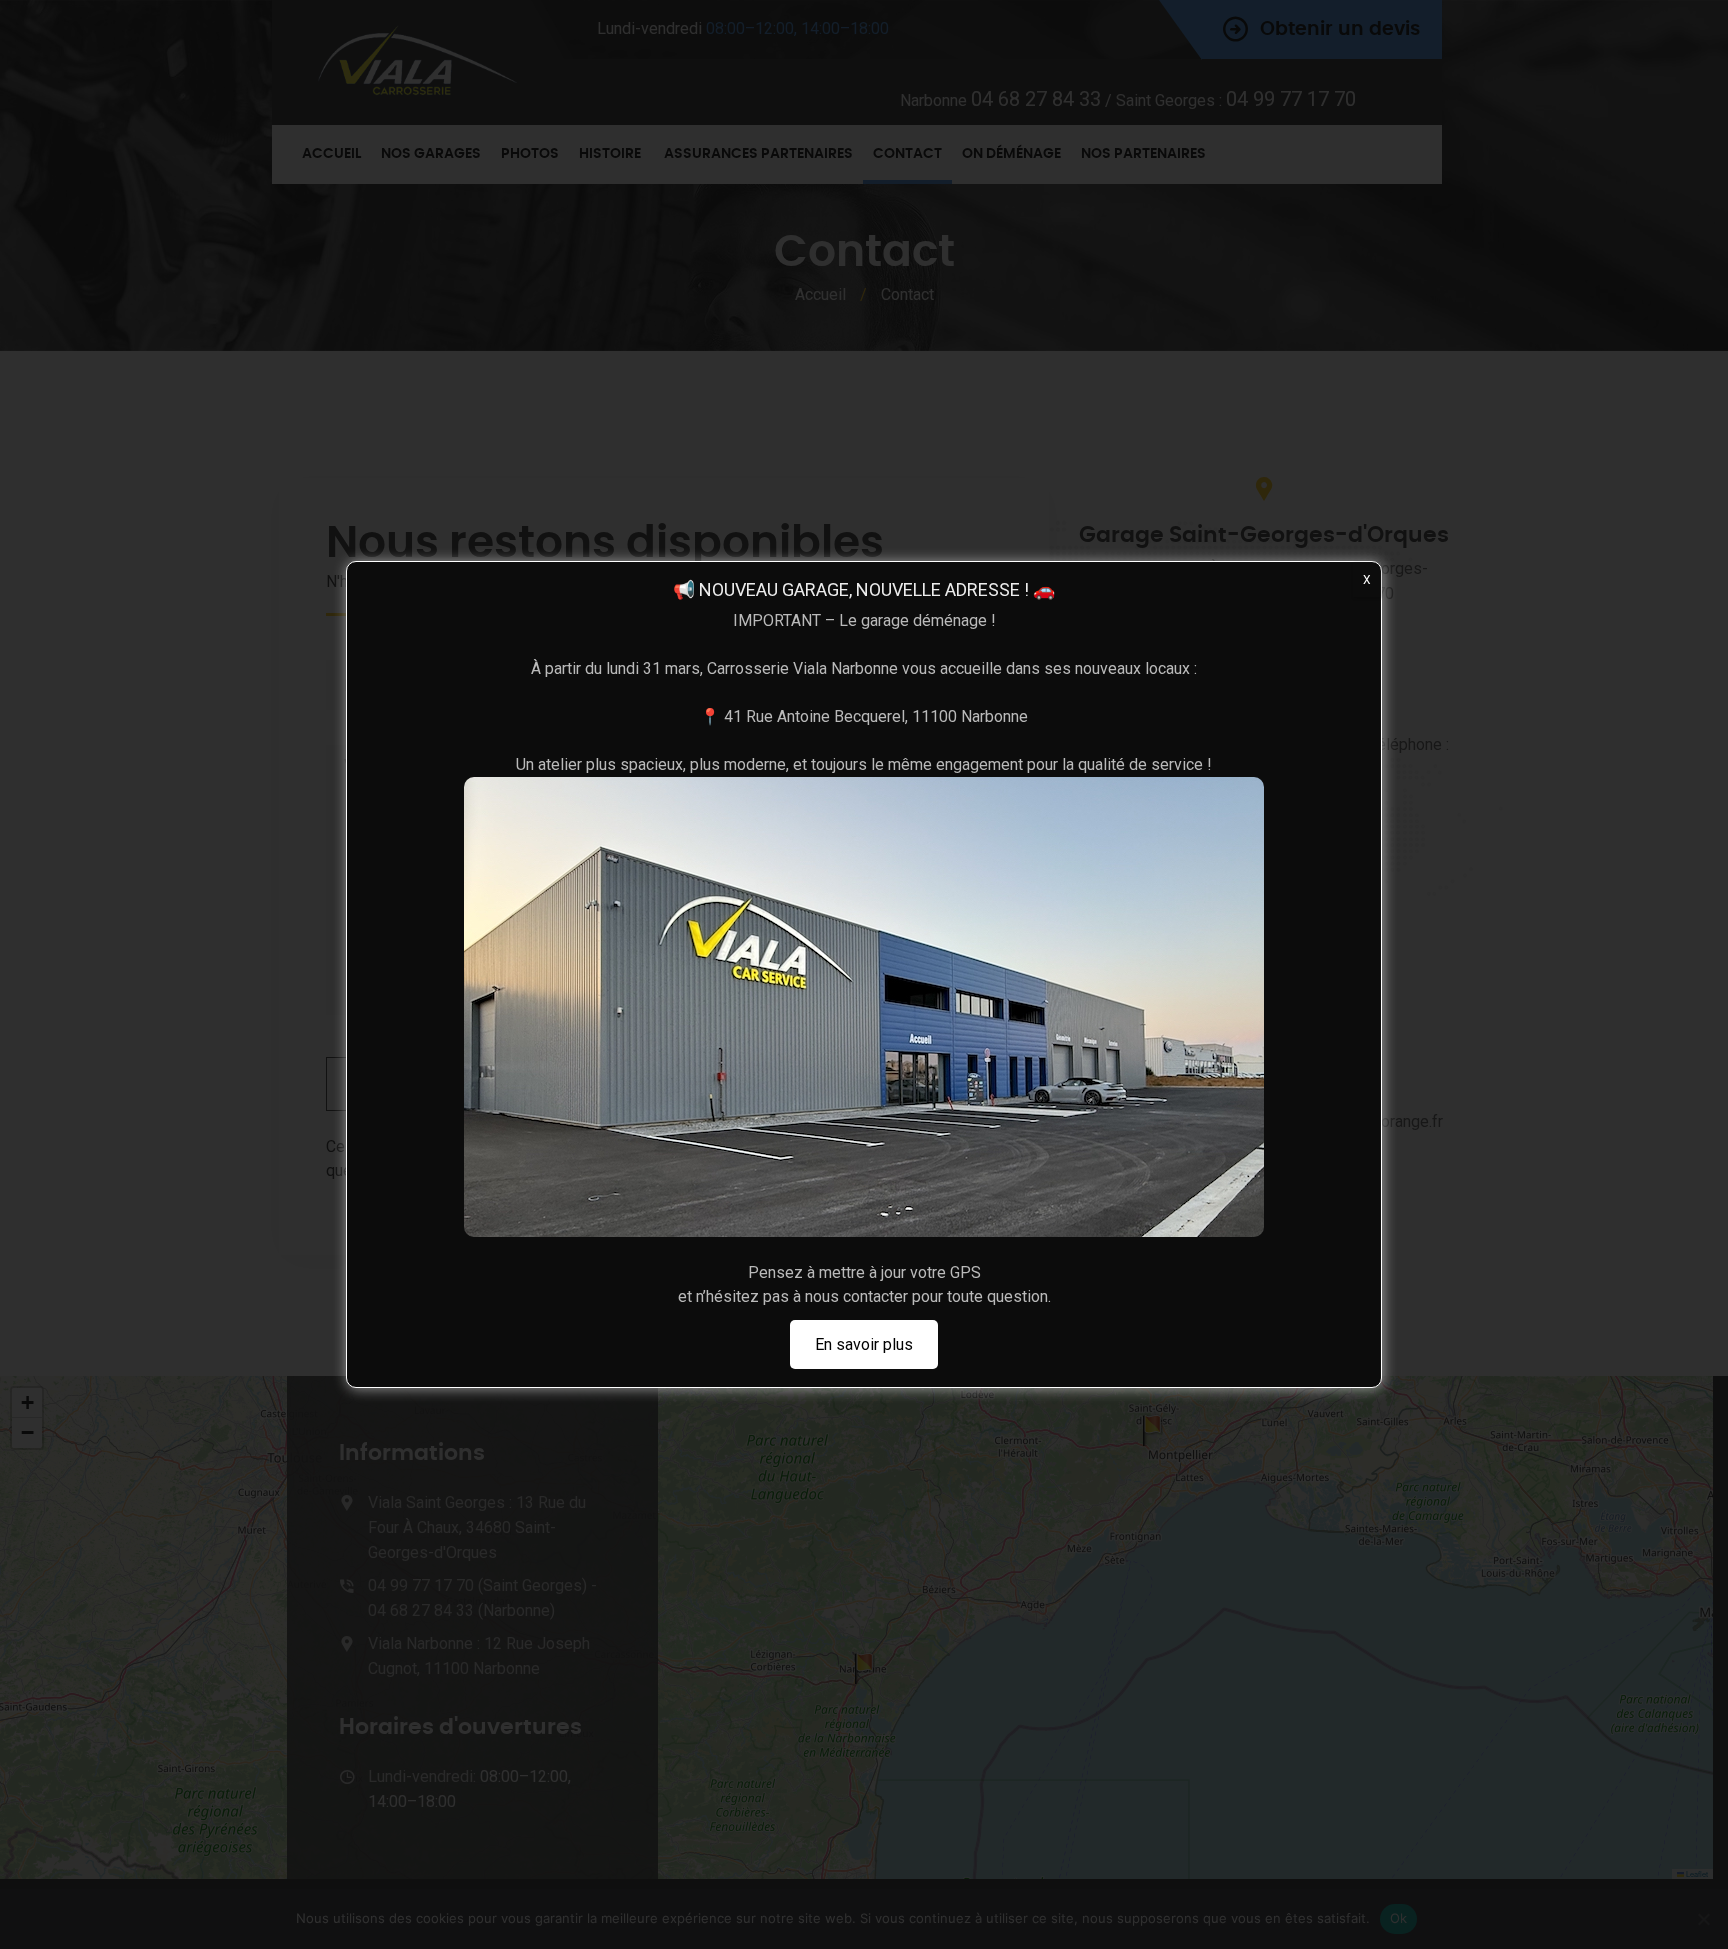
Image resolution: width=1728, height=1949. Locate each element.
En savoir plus (864, 1344)
